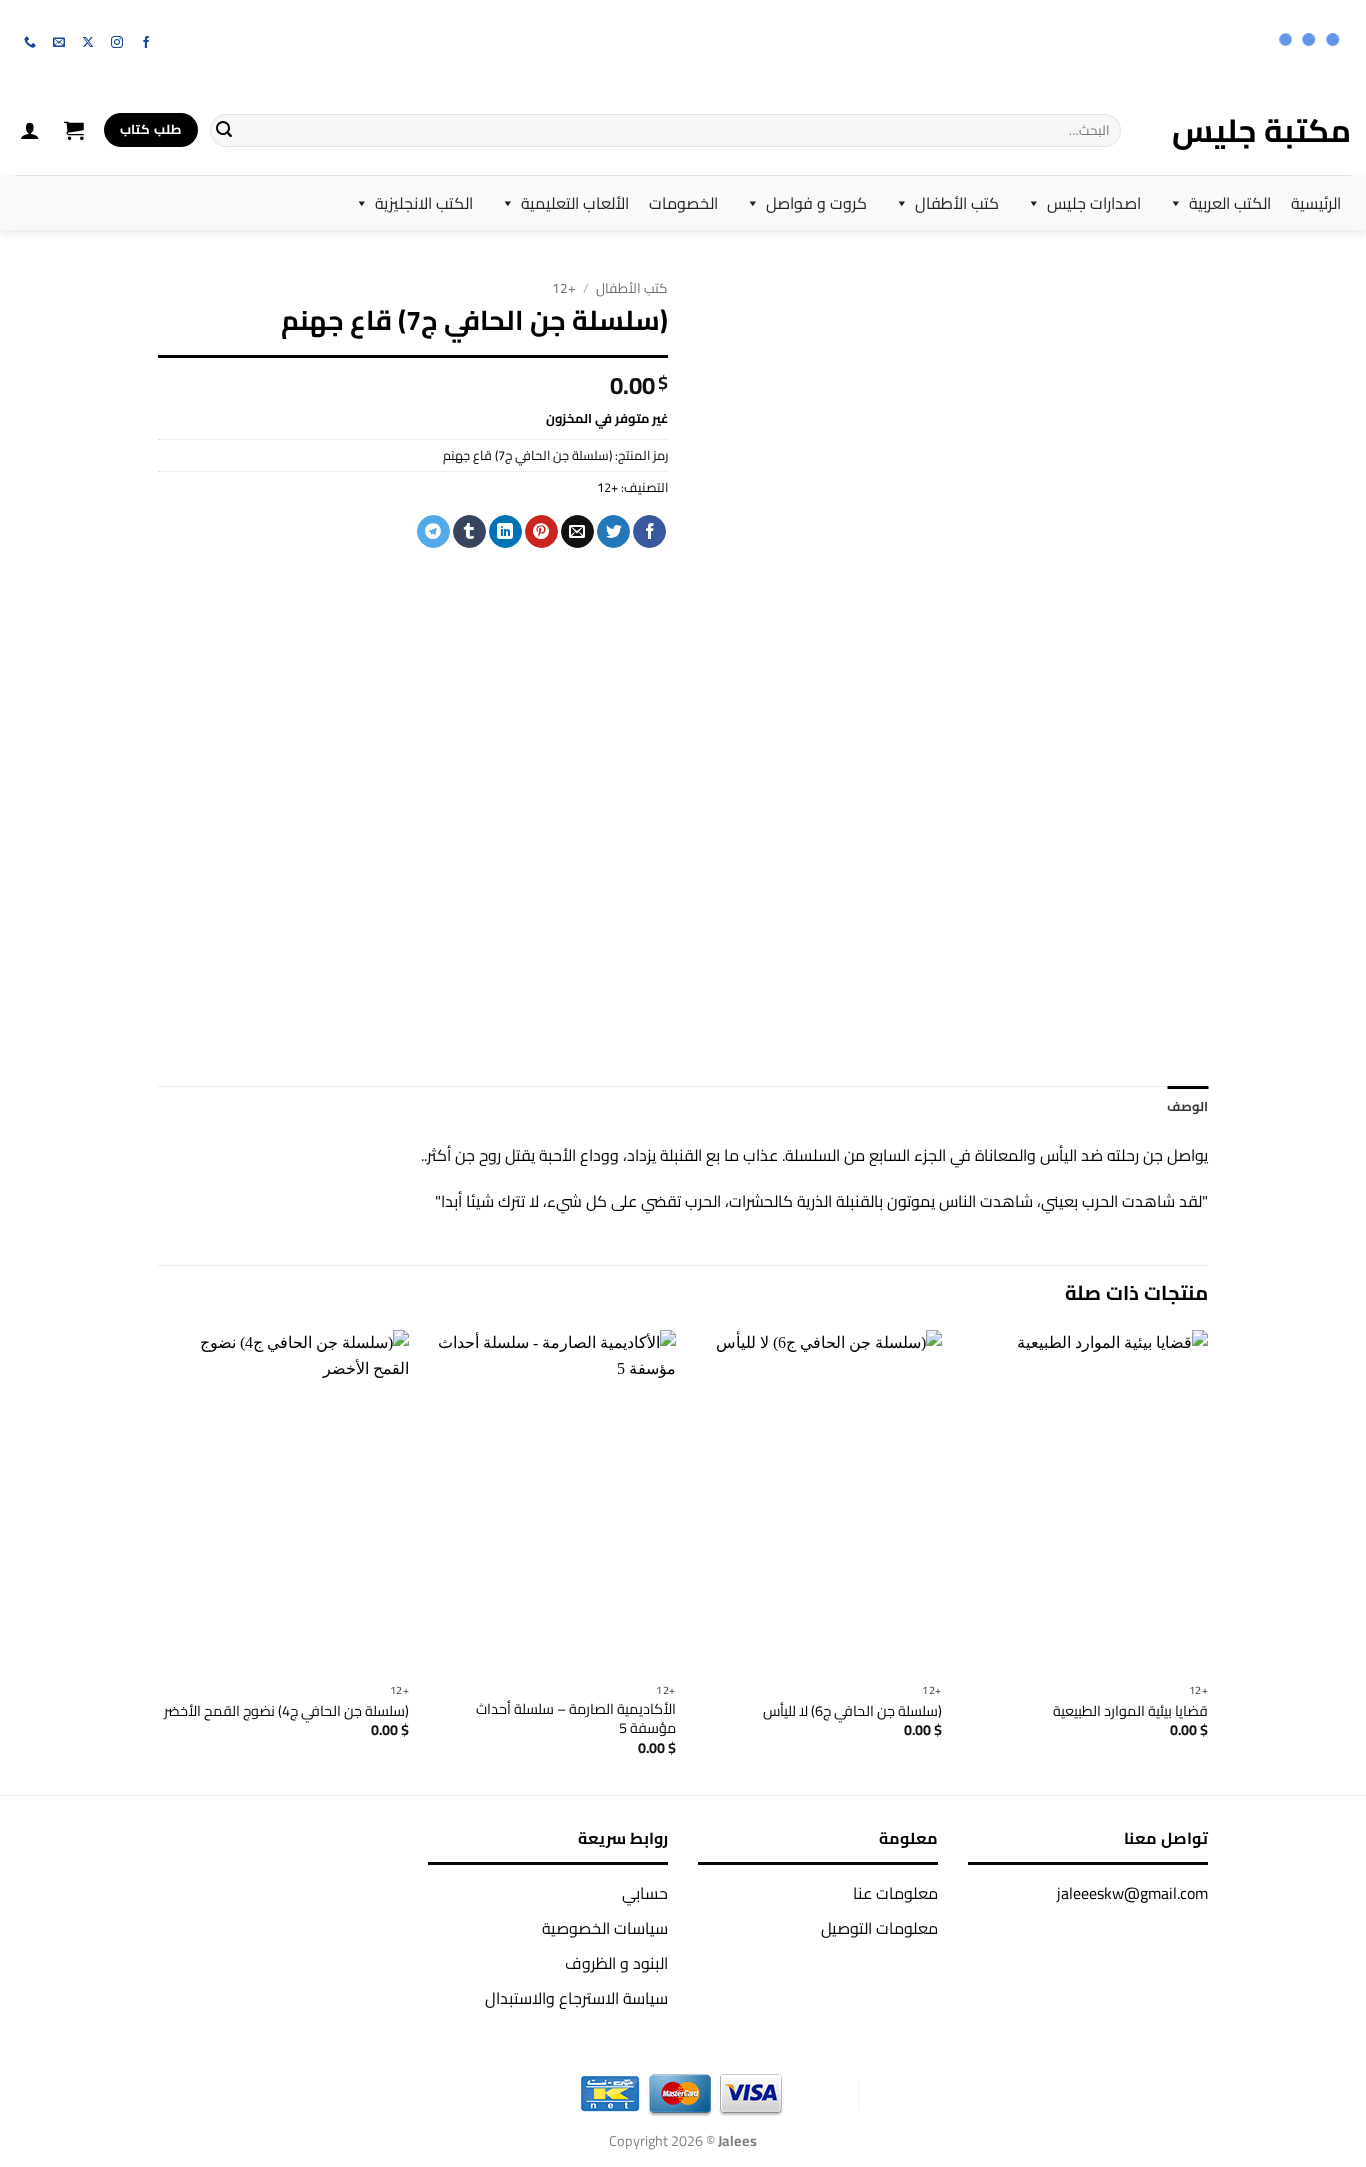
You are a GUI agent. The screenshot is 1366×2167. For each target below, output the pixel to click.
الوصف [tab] (1187, 1106)
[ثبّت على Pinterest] (541, 532)
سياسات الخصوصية (605, 1928)
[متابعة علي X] (88, 43)
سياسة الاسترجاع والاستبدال (576, 1998)
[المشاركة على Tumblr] (469, 532)
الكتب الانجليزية (424, 203)
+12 (564, 288)
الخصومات (683, 203)
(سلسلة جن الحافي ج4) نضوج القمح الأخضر (286, 1711)
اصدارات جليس (1094, 203)
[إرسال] (224, 130)
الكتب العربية (1230, 203)
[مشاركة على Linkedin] (505, 532)
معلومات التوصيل (879, 1928)
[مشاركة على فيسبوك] (649, 532)
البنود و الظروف (616, 1963)
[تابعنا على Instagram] (117, 43)
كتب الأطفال (957, 203)
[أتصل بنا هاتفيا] (30, 43)
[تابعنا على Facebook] (146, 43)
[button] (74, 130)
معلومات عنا (895, 1893)
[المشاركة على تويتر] (613, 532)
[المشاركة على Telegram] (433, 532)
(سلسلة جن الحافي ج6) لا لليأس (852, 1711)
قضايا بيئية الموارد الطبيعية (1130, 1711)
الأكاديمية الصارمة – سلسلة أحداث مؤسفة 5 (576, 1718)
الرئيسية (1316, 203)
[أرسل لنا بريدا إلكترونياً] (59, 43)
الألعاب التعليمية (575, 203)
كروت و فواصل (816, 203)
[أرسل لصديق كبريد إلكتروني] (577, 532)
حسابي (645, 1893)
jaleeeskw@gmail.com (1132, 1893)
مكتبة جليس (1261, 130)
